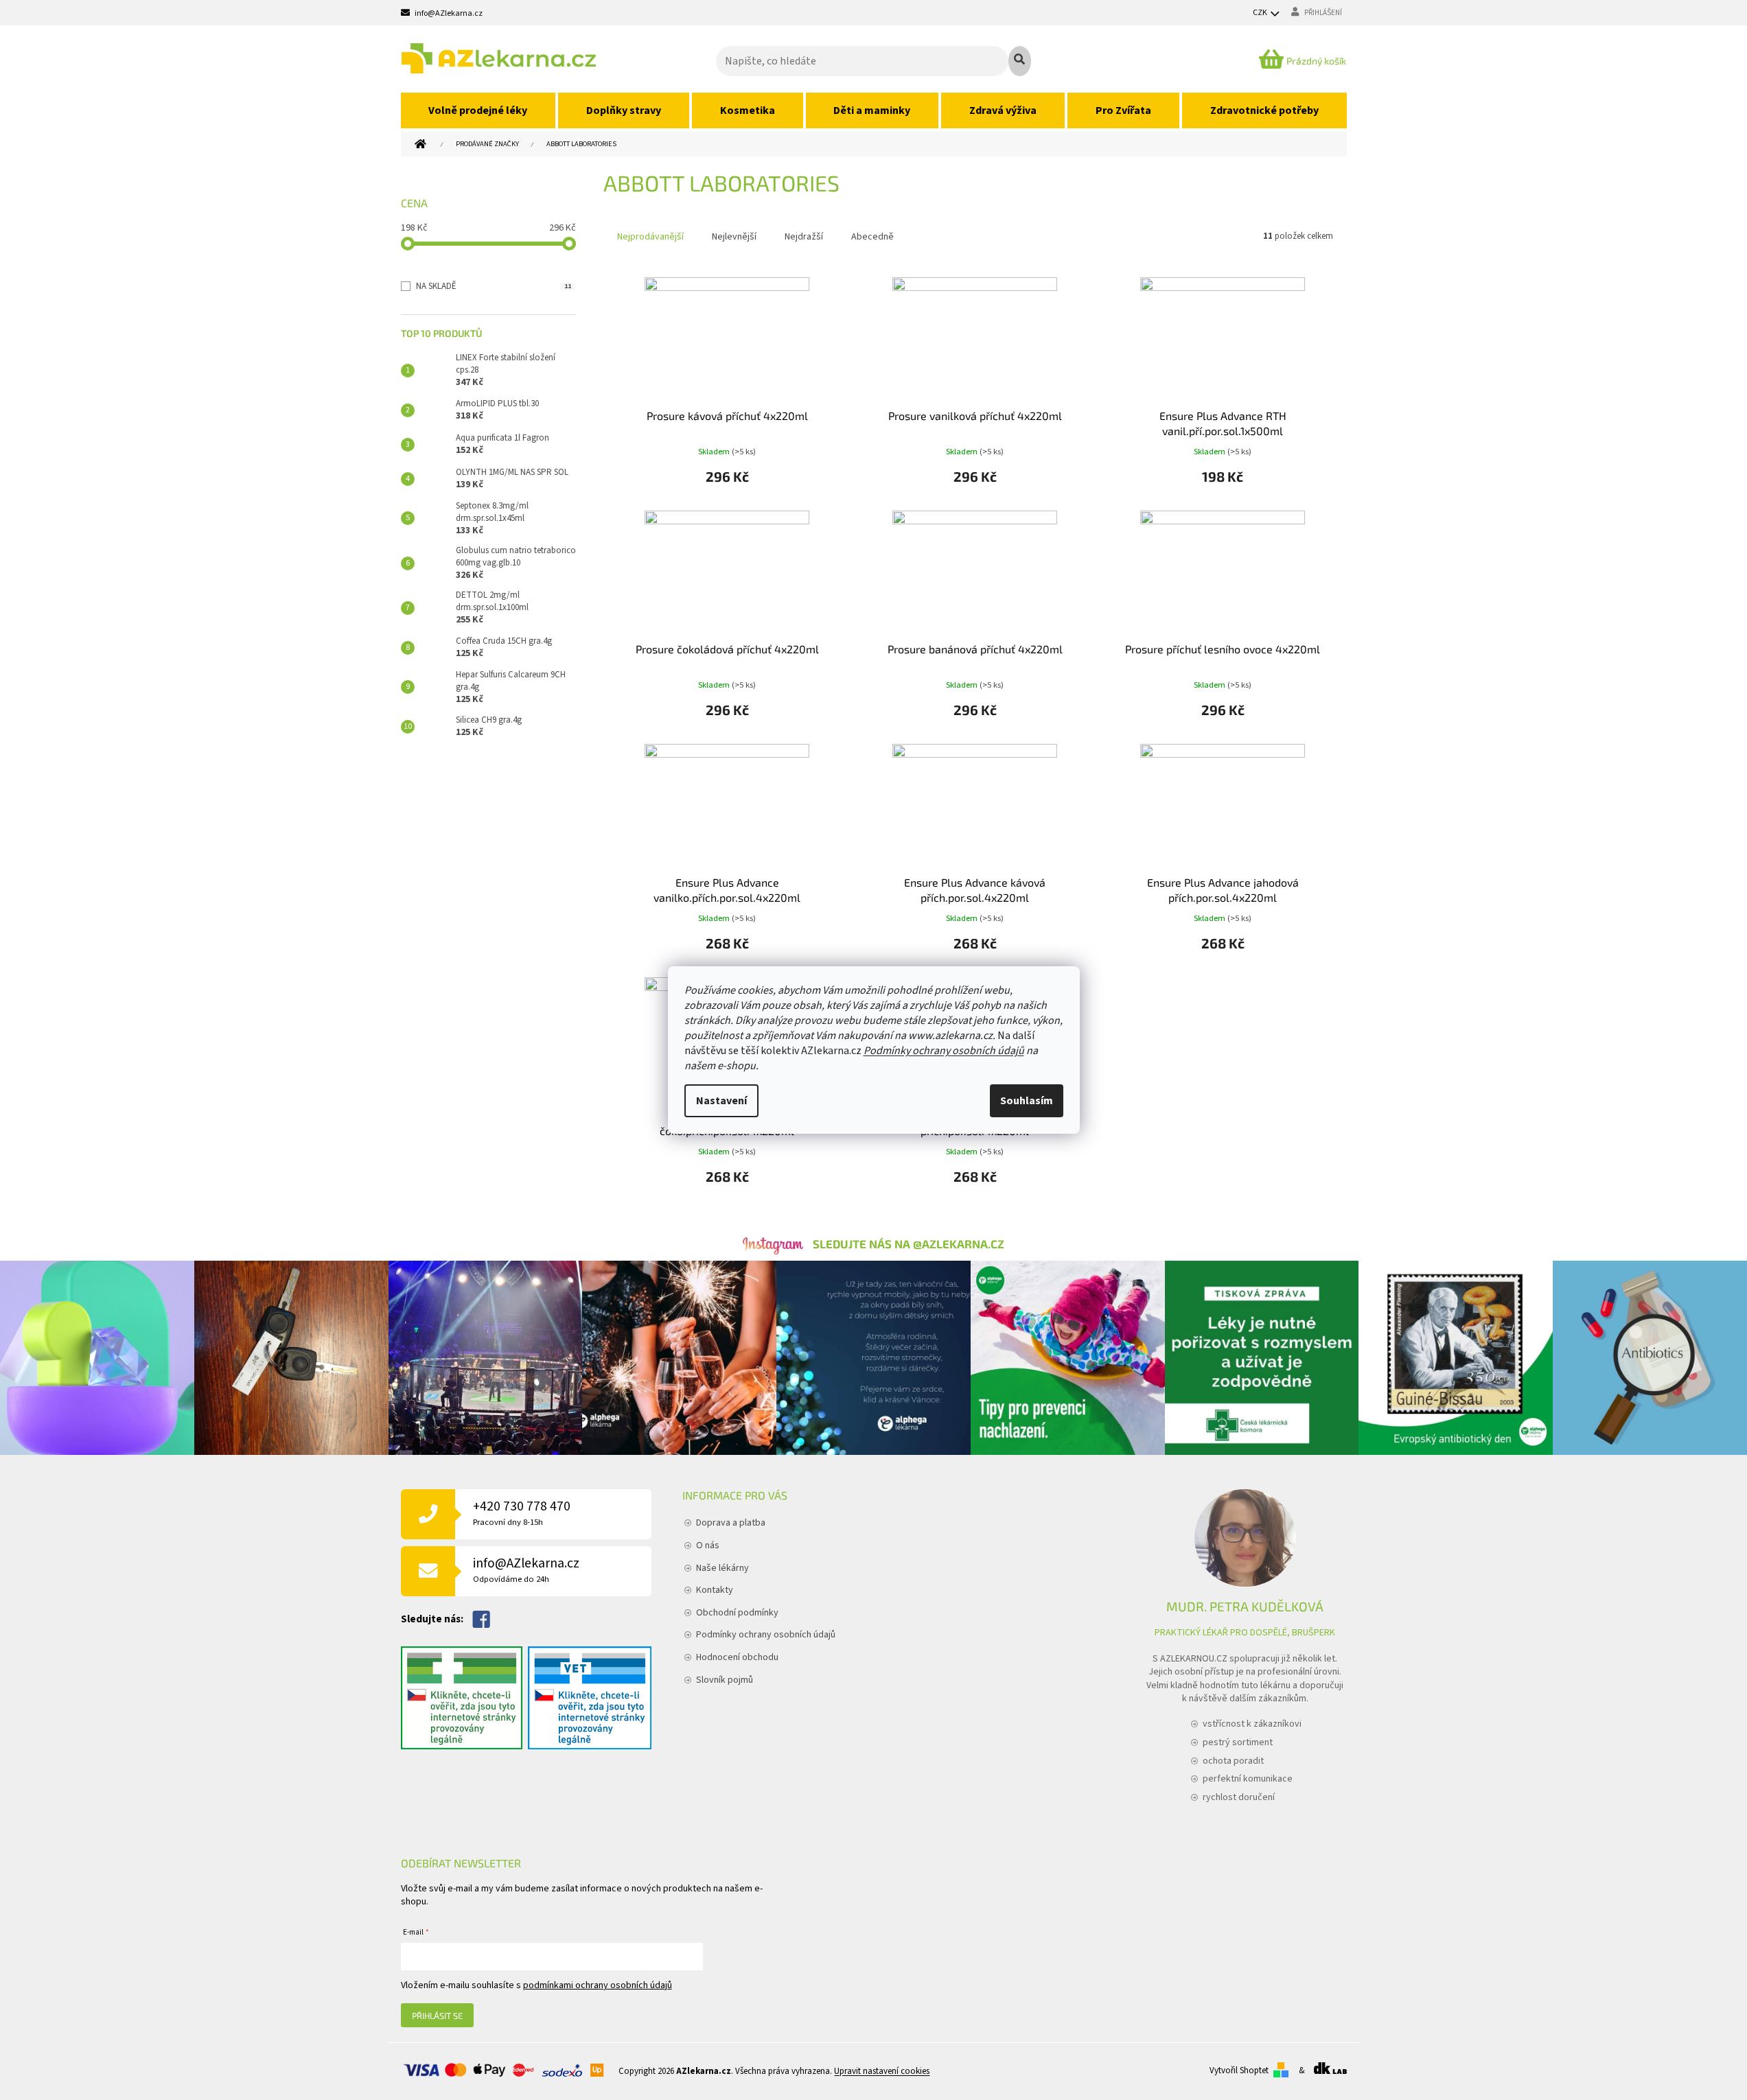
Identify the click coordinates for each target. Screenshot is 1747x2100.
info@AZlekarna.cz (526, 1570)
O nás (708, 1545)
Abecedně (872, 237)
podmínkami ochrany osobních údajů (598, 1985)
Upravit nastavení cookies (882, 2071)
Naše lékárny (722, 1568)
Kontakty (715, 1590)
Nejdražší (804, 237)
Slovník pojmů (725, 1680)
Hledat (1020, 61)
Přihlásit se (437, 2016)
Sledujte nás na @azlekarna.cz (909, 1244)
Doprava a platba (731, 1523)
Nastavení (721, 1101)
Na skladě (494, 286)
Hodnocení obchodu (737, 1657)
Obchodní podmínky (737, 1613)
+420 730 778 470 (522, 1513)
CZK (1261, 13)
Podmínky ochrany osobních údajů (944, 1051)
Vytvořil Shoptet (1239, 2070)
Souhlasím (1027, 1101)
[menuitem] (478, 110)
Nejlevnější (734, 237)
